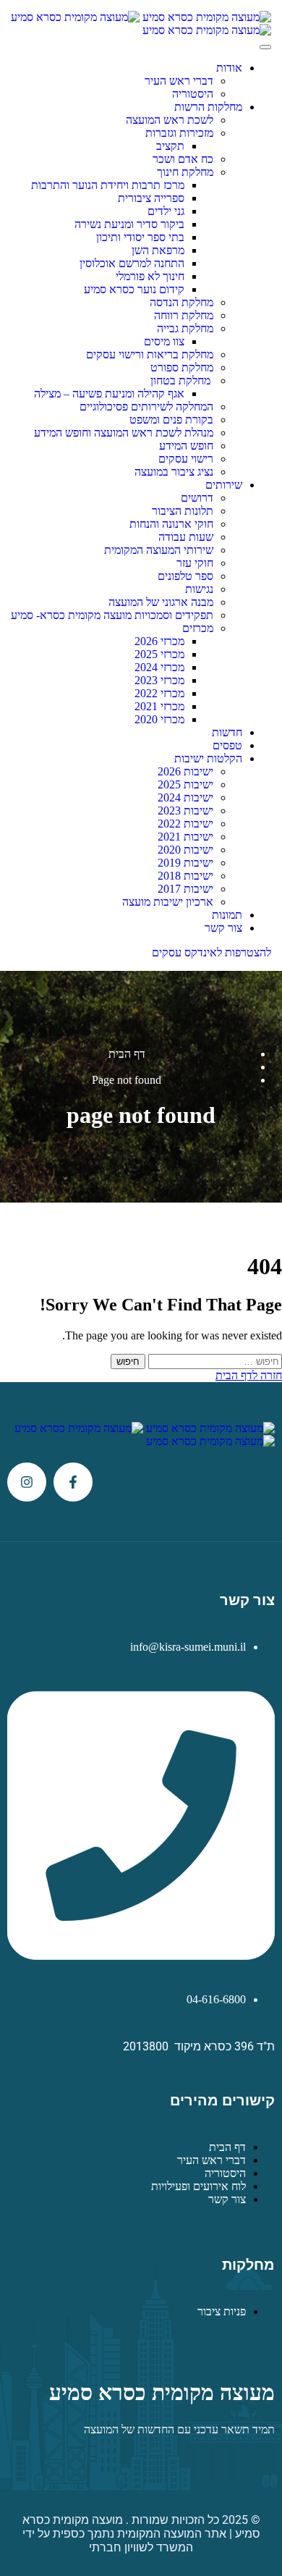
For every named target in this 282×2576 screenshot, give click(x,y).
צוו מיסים (164, 341)
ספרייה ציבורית (151, 198)
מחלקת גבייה (185, 328)
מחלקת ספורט (182, 367)
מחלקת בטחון (182, 380)
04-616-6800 (216, 1999)
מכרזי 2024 (159, 667)
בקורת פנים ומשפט (171, 420)
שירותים (224, 485)
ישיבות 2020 (185, 850)
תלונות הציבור (183, 511)
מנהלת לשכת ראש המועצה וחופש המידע (124, 433)
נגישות (199, 589)
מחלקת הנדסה (181, 302)
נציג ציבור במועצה (174, 472)
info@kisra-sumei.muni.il (188, 1647)
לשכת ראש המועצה (170, 120)
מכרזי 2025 (159, 654)
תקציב (170, 146)
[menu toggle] (265, 47)
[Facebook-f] (73, 1482)
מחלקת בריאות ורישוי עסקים (150, 354)
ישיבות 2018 (185, 876)
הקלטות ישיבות (208, 758)
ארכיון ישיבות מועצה (168, 902)
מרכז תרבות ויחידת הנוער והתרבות (108, 185)
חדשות (227, 732)
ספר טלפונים (185, 576)
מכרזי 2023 (159, 680)
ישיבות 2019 (185, 863)
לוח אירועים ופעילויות (198, 2186)
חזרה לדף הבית (249, 1375)
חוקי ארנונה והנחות (171, 524)
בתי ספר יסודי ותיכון (140, 237)
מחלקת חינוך (185, 172)
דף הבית (127, 1054)
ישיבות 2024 (185, 797)
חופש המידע (186, 446)
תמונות (227, 915)
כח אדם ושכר (183, 159)
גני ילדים (166, 211)
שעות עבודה (186, 537)
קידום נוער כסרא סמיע (134, 289)
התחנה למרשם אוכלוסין (132, 263)
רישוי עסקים (186, 459)
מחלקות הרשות (208, 107)
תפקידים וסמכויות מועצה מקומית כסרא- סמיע (112, 615)
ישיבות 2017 (185, 889)
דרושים (197, 498)
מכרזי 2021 (159, 706)
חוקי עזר (195, 563)
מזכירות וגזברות (179, 133)
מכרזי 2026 (159, 641)
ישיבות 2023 (185, 811)
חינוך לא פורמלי (150, 276)
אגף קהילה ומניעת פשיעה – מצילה (109, 393)
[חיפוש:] (214, 1361)
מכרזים (198, 628)
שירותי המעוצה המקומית (159, 550)
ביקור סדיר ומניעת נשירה (129, 224)
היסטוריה (193, 94)
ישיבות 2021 (185, 837)
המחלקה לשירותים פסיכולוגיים (146, 407)
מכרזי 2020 (159, 719)
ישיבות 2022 (185, 824)
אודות (229, 68)
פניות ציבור (222, 2311)
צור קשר (223, 928)
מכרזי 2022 (159, 693)
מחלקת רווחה (184, 315)
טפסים (227, 745)
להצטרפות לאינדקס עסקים (211, 952)
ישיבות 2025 (185, 784)
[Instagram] (27, 1482)
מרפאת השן (158, 250)
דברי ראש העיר (179, 81)
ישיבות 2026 (185, 771)
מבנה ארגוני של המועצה (161, 602)
